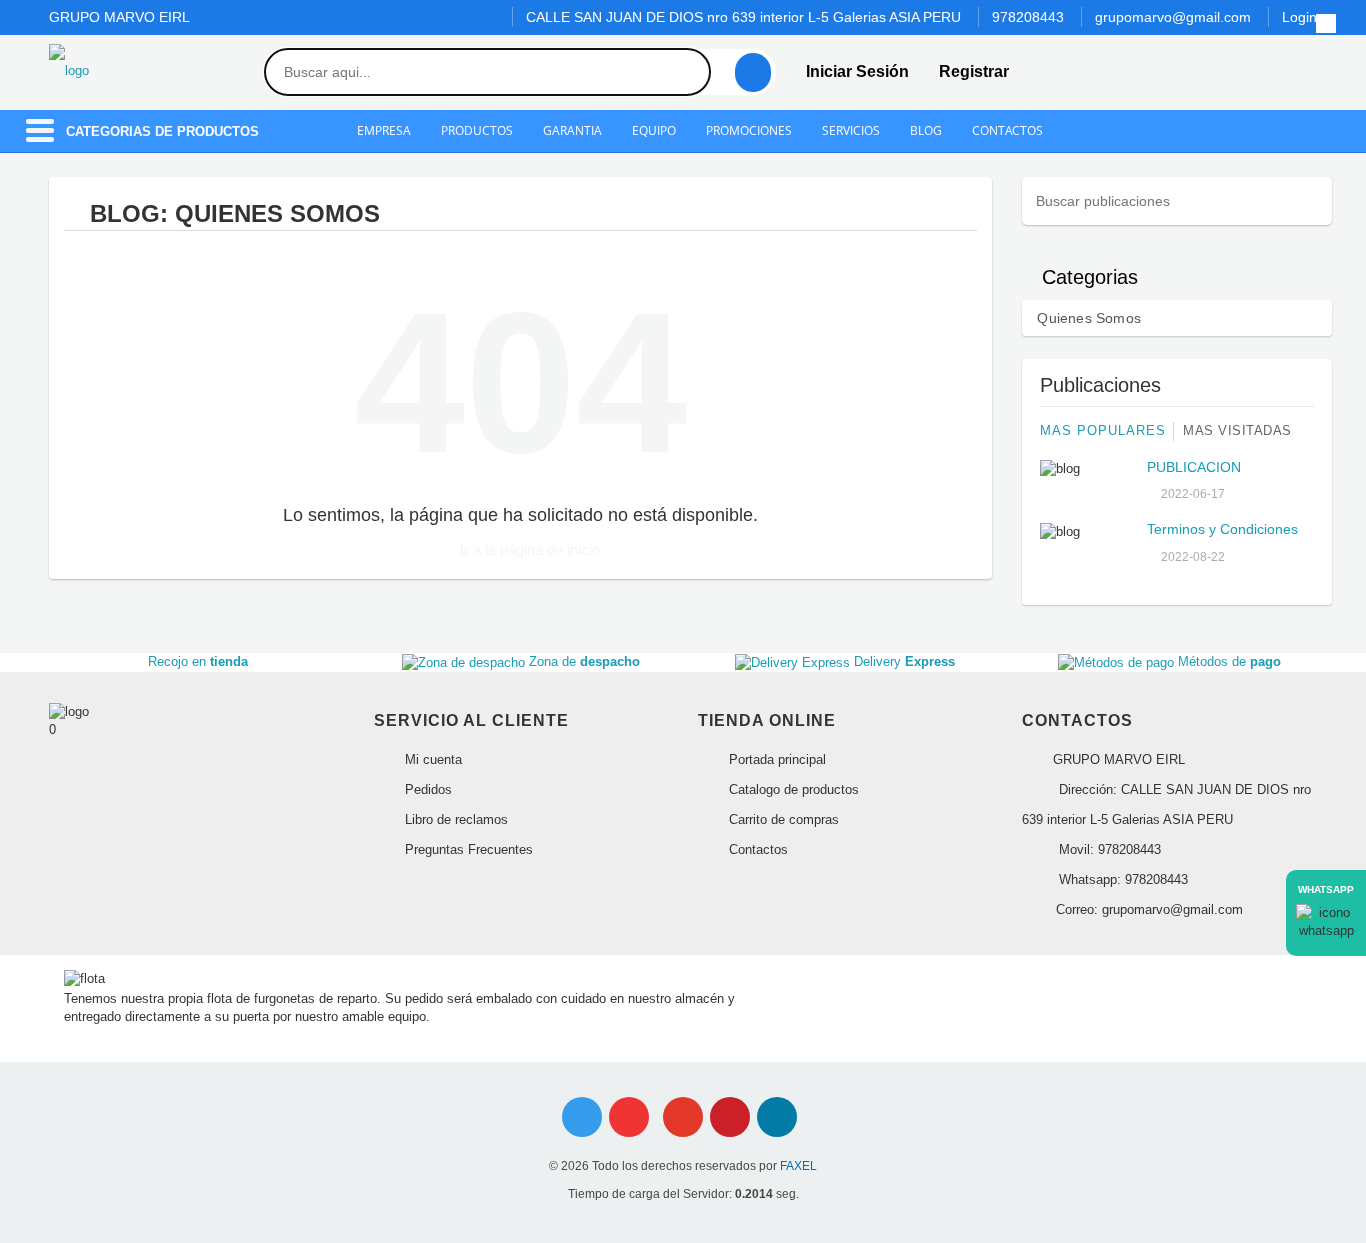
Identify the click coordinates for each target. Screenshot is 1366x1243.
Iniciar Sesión (857, 71)
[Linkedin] (777, 1117)
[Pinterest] (730, 1117)
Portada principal (775, 759)
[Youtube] (629, 1117)
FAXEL (798, 1166)
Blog (926, 130)
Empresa (384, 130)
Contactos (1007, 130)
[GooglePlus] (683, 1117)
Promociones (749, 130)
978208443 (1028, 17)
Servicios (851, 130)
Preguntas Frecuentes (467, 849)
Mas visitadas (1237, 430)
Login (1299, 17)
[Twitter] (582, 1117)
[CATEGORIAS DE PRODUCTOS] (40, 140)
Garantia (572, 130)
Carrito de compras (782, 819)
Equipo (654, 130)
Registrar (974, 71)
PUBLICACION (1194, 467)
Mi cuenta (431, 759)
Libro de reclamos (454, 819)
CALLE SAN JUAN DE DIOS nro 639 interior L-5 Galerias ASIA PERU (743, 17)
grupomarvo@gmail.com (1173, 17)
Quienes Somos (1089, 318)
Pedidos (426, 789)
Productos (477, 130)
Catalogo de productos (792, 789)
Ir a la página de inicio (528, 549)
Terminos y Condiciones (1222, 529)
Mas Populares (1103, 430)
